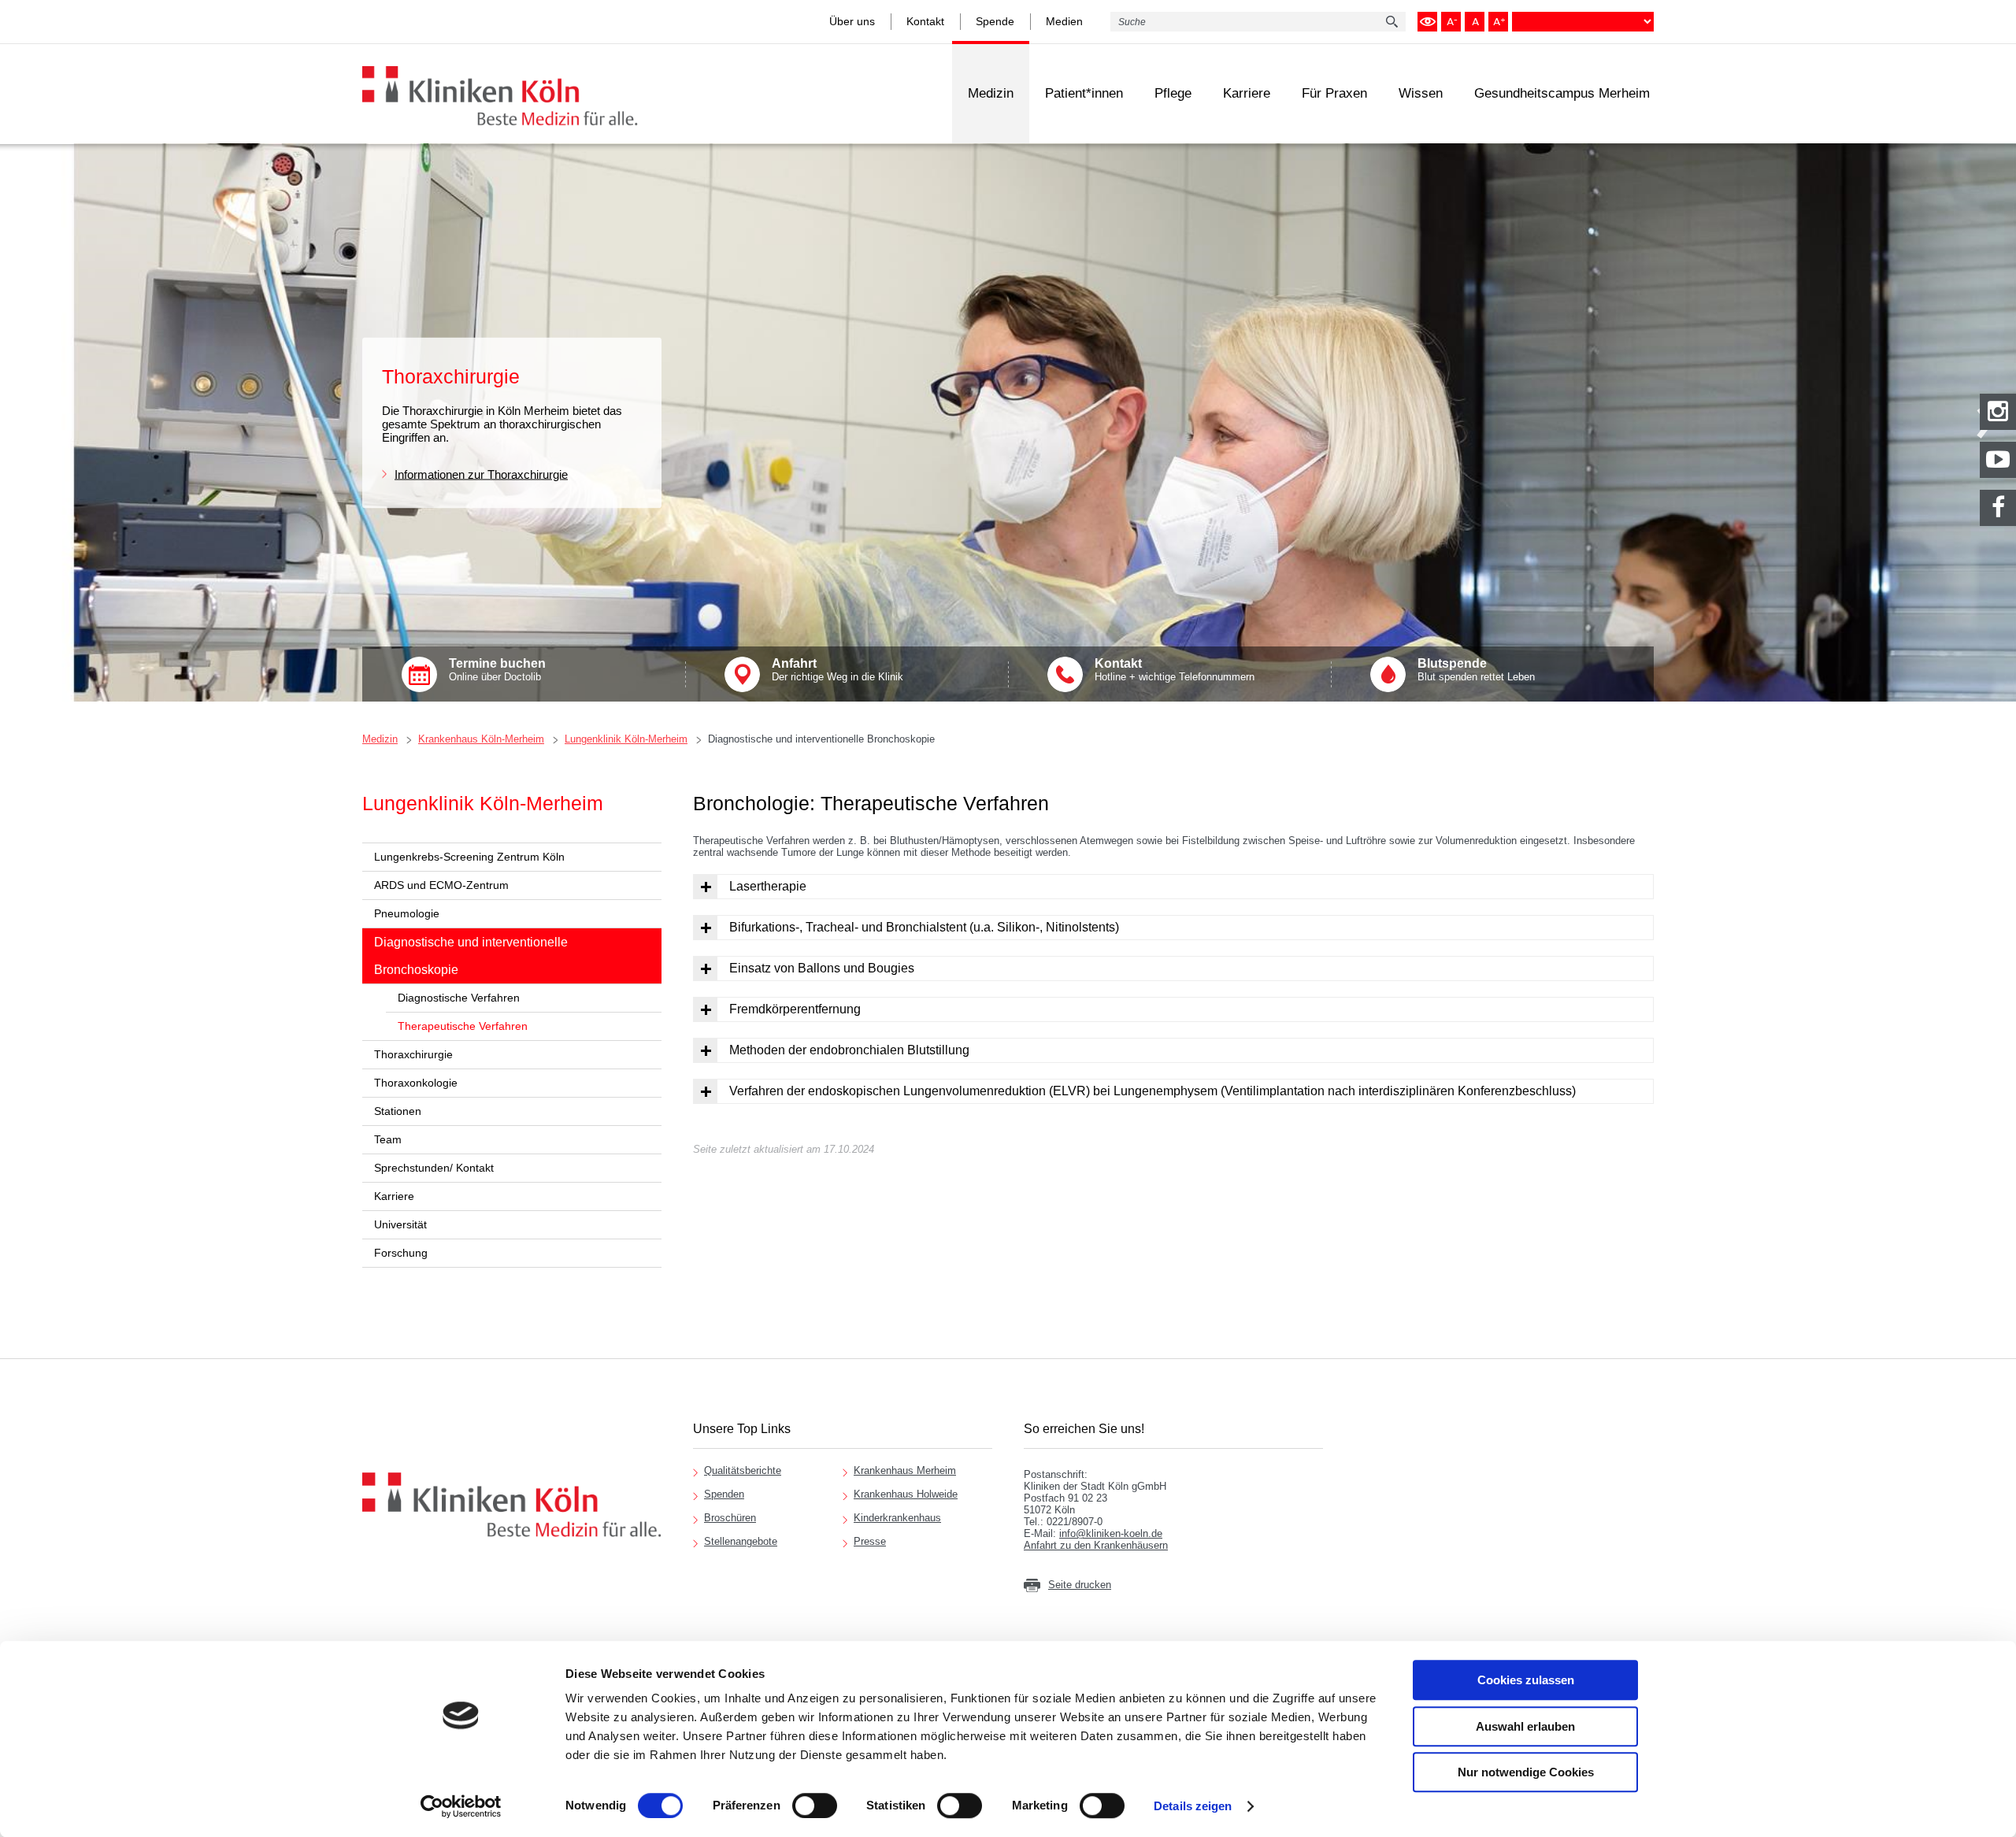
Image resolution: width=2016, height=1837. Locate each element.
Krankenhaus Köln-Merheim (481, 739)
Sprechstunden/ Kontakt (434, 1168)
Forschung (401, 1253)
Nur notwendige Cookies (1526, 1772)
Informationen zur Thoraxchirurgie (481, 474)
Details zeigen (1193, 1806)
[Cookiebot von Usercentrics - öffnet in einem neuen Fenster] (461, 1806)
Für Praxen (1334, 93)
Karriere (1247, 93)
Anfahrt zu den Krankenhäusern (1096, 1545)
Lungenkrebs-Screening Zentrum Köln (469, 857)
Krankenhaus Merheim (905, 1470)
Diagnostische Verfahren (459, 998)
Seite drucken (1080, 1585)
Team (388, 1139)
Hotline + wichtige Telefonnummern (1175, 670)
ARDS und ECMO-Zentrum (441, 885)
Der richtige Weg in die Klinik (838, 670)
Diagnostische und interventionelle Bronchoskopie (821, 739)
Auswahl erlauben (1525, 1726)
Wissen (1421, 93)
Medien (1064, 21)
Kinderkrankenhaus (897, 1518)
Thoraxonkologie (416, 1083)
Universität (400, 1224)
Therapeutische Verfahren (463, 1026)
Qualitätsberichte (743, 1470)
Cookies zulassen (1526, 1680)
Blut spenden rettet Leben (1476, 670)
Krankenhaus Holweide (906, 1494)
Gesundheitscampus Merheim (1562, 93)
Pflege (1173, 93)
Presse (870, 1541)
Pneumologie (407, 913)
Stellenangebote (741, 1541)
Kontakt (925, 21)
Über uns (852, 21)
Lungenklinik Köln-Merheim (626, 739)
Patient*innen (1084, 93)
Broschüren (730, 1518)
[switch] (815, 1806)
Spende (995, 21)
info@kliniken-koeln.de (1111, 1533)
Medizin (991, 93)
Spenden (724, 1494)
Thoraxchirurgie (413, 1054)
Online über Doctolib (497, 670)
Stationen (398, 1111)
